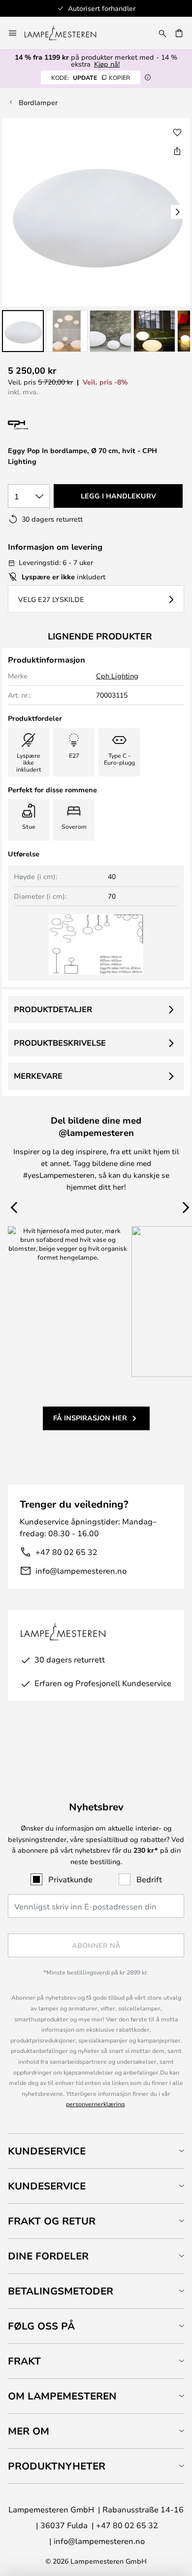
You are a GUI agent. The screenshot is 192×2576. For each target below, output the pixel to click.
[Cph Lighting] (48, 425)
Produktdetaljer (53, 1009)
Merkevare (38, 1076)
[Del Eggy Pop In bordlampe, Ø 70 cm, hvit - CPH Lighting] (177, 151)
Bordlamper (38, 102)
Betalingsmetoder (61, 2291)
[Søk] (162, 33)
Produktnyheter (57, 2466)
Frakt (24, 2361)
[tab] (96, 2151)
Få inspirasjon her (90, 1418)
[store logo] (66, 33)
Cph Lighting (117, 676)
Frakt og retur (52, 2221)
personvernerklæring (95, 2104)
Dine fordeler (48, 2256)
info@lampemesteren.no (81, 1570)
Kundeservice (47, 2151)
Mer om (29, 2431)
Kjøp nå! (107, 64)
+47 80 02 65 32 (66, 1552)
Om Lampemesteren (62, 2396)
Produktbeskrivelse (60, 1043)
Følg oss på (41, 2326)
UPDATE (91, 77)
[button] (23, 331)
